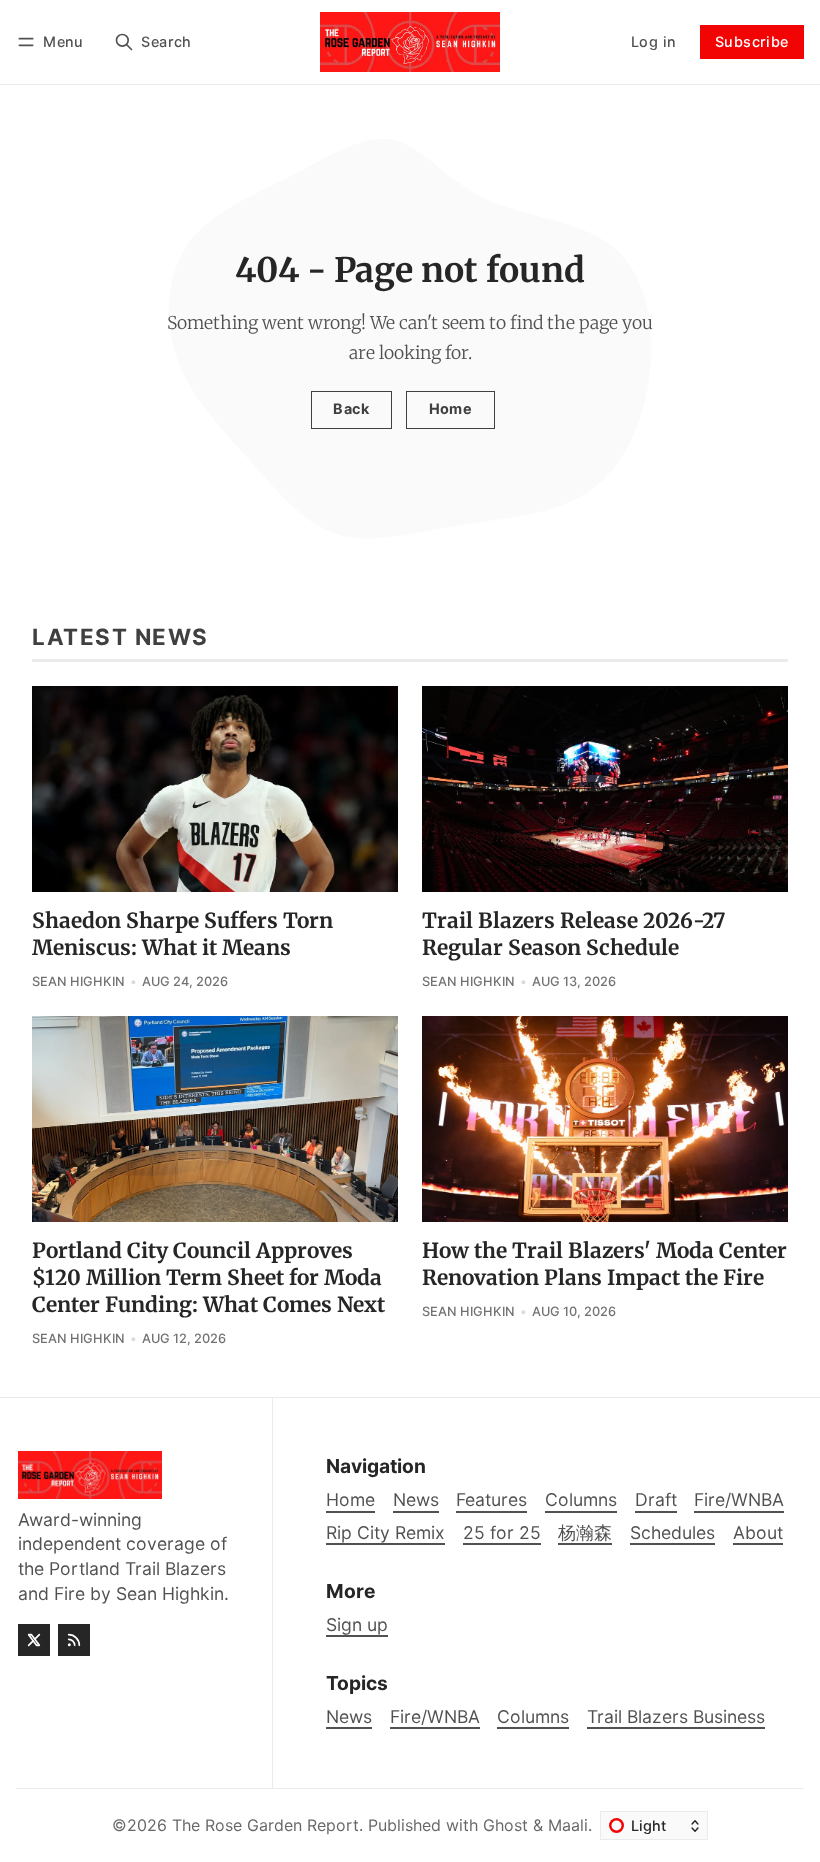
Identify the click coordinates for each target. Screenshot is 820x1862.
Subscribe (752, 41)
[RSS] (74, 1640)
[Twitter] (34, 1640)
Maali (568, 1825)
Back (351, 408)
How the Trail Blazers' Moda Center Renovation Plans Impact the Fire (604, 1264)
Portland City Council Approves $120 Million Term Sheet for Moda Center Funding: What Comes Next (208, 1278)
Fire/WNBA (435, 1716)
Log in (653, 41)
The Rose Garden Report (265, 1825)
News (349, 1716)
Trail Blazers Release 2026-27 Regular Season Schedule (573, 934)
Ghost (505, 1825)
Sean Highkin (78, 981)
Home (451, 408)
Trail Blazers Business (676, 1716)
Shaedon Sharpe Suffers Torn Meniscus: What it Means (182, 934)
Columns (533, 1716)
